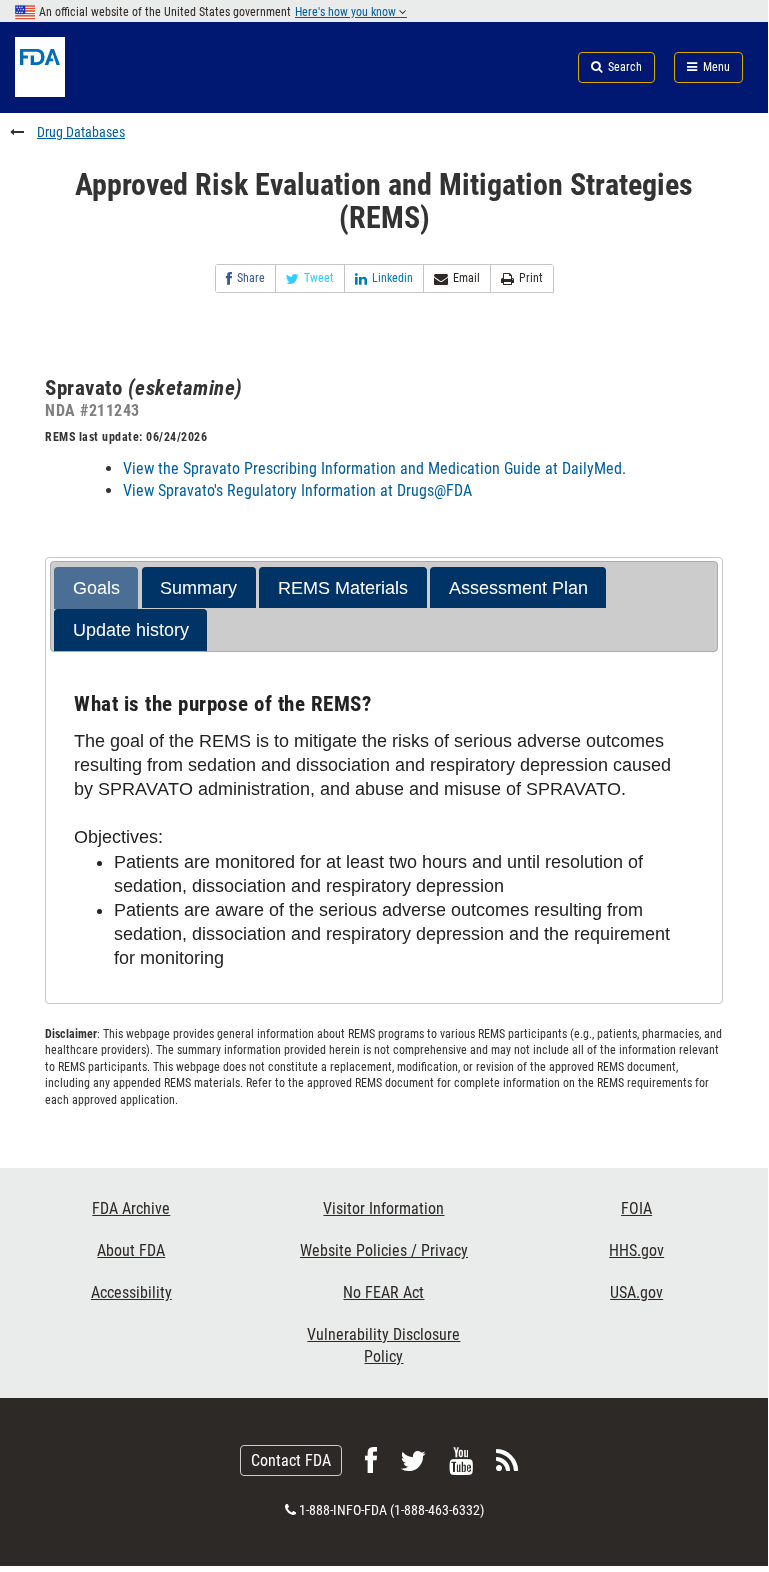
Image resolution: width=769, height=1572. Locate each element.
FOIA (636, 1208)
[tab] (96, 588)
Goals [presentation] (96, 588)
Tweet (319, 278)
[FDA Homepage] (128, 91)
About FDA (131, 1250)
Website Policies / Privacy (384, 1250)
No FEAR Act (383, 1292)
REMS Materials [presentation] (343, 588)
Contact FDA (291, 1460)
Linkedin (392, 278)
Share (251, 278)
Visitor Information (383, 1208)
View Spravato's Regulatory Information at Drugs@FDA (297, 490)
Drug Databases (81, 132)
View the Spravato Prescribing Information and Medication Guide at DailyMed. (374, 468)
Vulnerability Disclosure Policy (383, 1345)
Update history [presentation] (131, 630)
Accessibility (131, 1292)
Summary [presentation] (198, 588)
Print (531, 278)
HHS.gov (636, 1250)
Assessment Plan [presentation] (518, 588)
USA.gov (636, 1292)
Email (466, 278)
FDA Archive (131, 1208)
